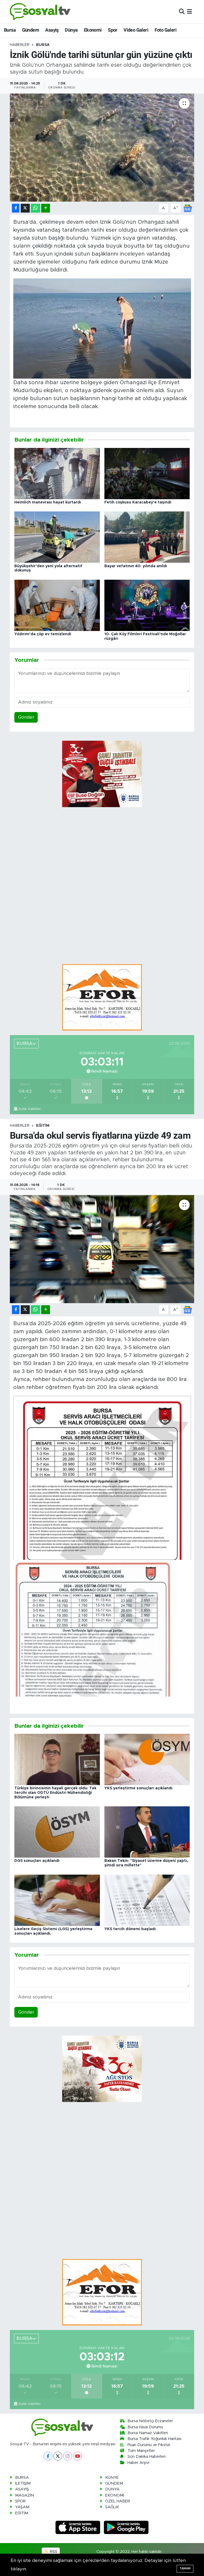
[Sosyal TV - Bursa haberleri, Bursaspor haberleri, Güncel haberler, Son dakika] (40, 12)
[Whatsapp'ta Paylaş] (35, 208)
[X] (58, 2456)
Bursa (10, 30)
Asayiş (52, 30)
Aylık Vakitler (30, 1109)
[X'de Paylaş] (25, 208)
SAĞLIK (112, 2507)
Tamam (185, 2568)
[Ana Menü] (190, 12)
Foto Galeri (165, 30)
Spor (113, 30)
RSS (53, 2552)
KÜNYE (112, 2478)
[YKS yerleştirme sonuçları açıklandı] (147, 1759)
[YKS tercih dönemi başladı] (147, 1900)
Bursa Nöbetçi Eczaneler (150, 2421)
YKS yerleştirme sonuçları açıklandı (138, 1788)
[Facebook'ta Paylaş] (16, 208)
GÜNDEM (114, 2483)
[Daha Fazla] (46, 208)
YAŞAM (22, 2507)
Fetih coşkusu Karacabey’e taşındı (138, 502)
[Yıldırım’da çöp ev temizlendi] (57, 605)
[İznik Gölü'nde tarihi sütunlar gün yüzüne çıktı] (102, 148)
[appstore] (79, 2527)
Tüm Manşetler (141, 2451)
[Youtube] (77, 2456)
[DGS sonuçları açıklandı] (57, 1832)
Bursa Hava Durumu (145, 2427)
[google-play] (126, 2527)
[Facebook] (48, 2456)
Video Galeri (136, 30)
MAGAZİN (25, 2495)
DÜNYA (112, 2489)
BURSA (43, 45)
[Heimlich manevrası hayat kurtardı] (57, 473)
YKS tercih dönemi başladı (130, 1929)
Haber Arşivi (138, 2463)
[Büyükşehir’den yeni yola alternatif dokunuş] (57, 537)
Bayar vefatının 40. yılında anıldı (136, 566)
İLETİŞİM (23, 2483)
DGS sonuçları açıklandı (37, 1861)
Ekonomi (93, 30)
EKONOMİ (115, 2495)
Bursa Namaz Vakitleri (148, 2433)
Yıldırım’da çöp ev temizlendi (43, 634)
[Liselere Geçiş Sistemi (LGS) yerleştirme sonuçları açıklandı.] (57, 1900)
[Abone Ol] (188, 208)
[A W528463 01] (102, 328)
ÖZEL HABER (118, 2501)
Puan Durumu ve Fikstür (149, 2445)
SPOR (20, 2501)
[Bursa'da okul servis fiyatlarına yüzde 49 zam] (102, 1249)
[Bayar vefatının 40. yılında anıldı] (147, 537)
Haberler (20, 45)
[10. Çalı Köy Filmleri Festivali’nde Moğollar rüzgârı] (147, 605)
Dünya (71, 30)
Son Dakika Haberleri (146, 2457)
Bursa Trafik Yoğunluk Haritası (154, 2439)
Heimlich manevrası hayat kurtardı (48, 502)
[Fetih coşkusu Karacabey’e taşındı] (147, 473)
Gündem (31, 30)
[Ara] (182, 12)
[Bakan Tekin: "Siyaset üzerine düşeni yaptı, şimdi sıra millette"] (147, 1832)
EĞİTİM (43, 1126)
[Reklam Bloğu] (102, 997)
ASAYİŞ (22, 2489)
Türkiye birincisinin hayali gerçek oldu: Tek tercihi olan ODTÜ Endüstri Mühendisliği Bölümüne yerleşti (55, 1793)
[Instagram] (68, 2456)
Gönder (26, 717)
